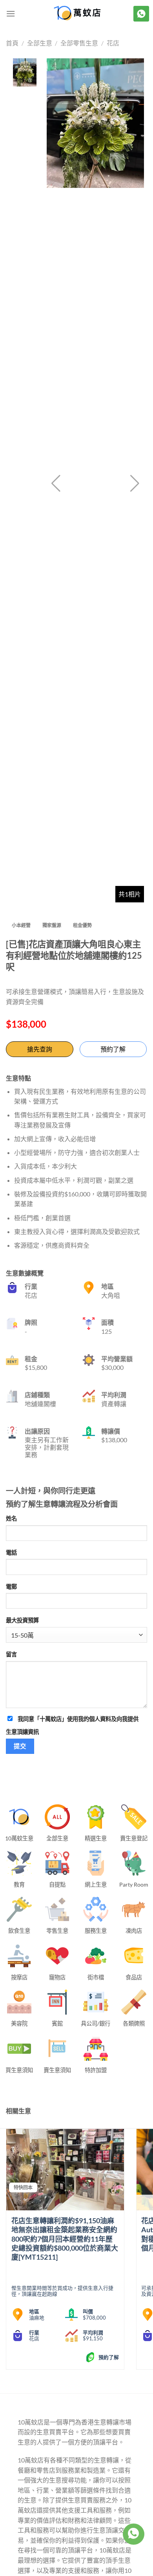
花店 (113, 43)
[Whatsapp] (133, 2534)
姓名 (11, 1518)
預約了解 (113, 1049)
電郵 (11, 1587)
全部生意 (40, 43)
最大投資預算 (22, 1620)
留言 (11, 1654)
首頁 (12, 43)
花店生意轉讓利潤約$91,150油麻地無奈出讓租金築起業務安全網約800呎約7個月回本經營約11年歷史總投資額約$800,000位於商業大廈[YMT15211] (65, 2239)
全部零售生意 (79, 43)
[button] (135, 483)
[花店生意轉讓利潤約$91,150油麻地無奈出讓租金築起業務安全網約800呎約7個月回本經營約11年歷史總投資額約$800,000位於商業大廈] (65, 2170)
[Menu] (11, 14)
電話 (11, 1552)
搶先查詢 (40, 1049)
